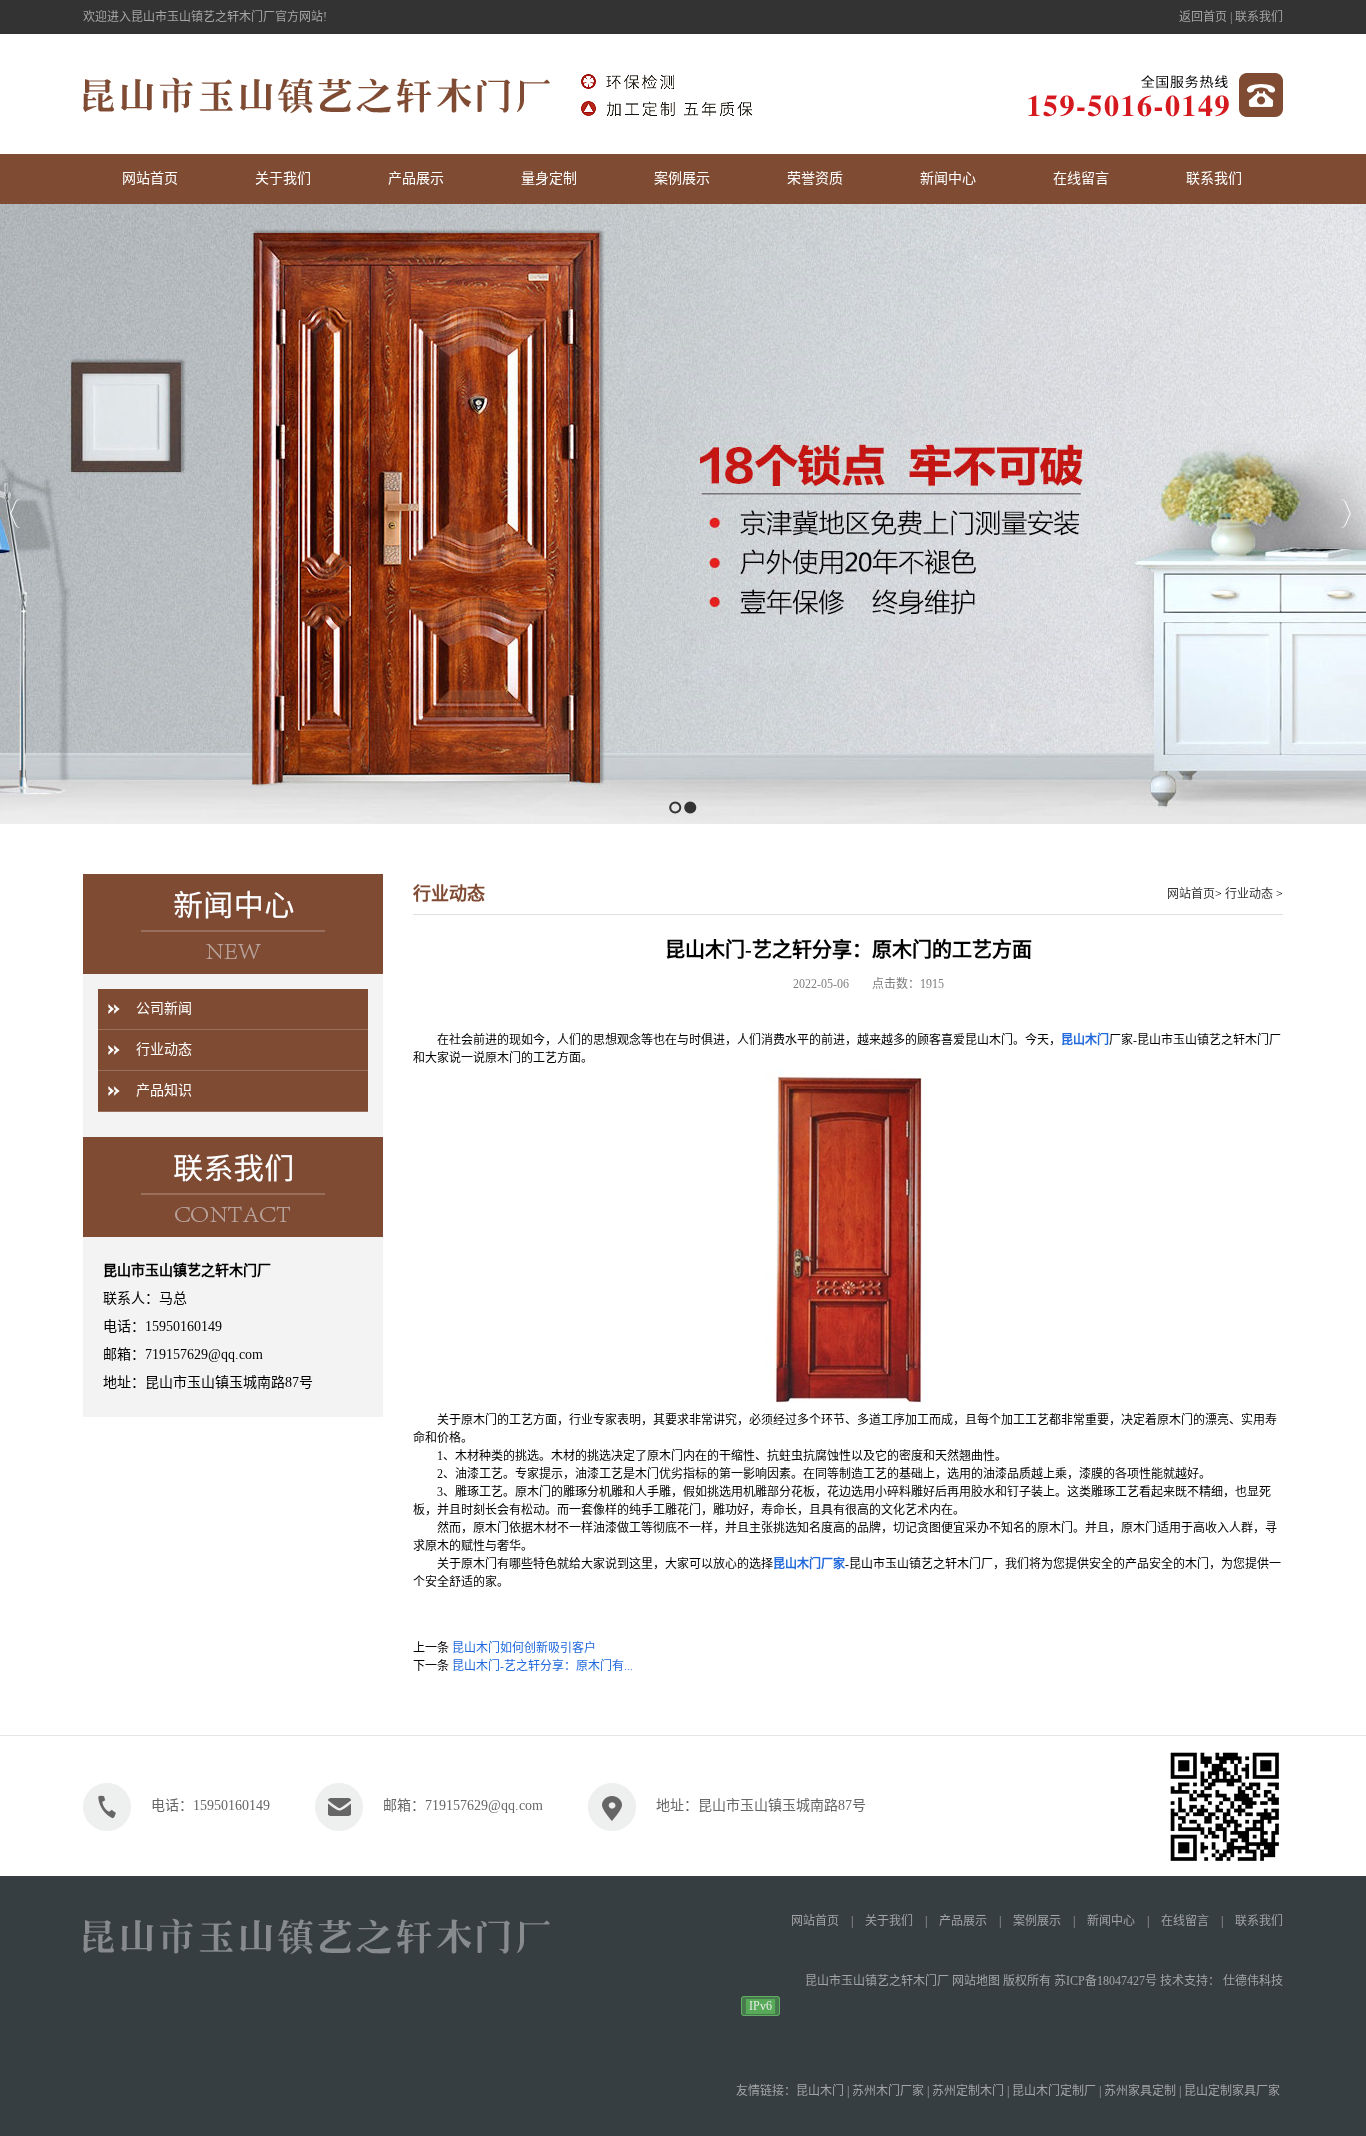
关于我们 (889, 1921)
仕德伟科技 (1253, 1981)
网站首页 (1191, 894)
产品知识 (164, 1090)
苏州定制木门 (968, 2091)
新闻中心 (1111, 1921)
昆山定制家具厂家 (1232, 2091)
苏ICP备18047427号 (1105, 1981)
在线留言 (1185, 1921)
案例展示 (1037, 1921)
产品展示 (963, 1921)
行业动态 (164, 1049)
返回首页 (1203, 17)
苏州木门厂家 (888, 2091)
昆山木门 (1085, 1040)
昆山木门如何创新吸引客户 (524, 1648)
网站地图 (976, 1981)
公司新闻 (164, 1008)
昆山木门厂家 (809, 1564)
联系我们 (1259, 17)
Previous (15, 513)
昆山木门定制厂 (1054, 2091)
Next (1345, 513)
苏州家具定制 (1140, 2091)
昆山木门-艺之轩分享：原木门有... (542, 1666)
